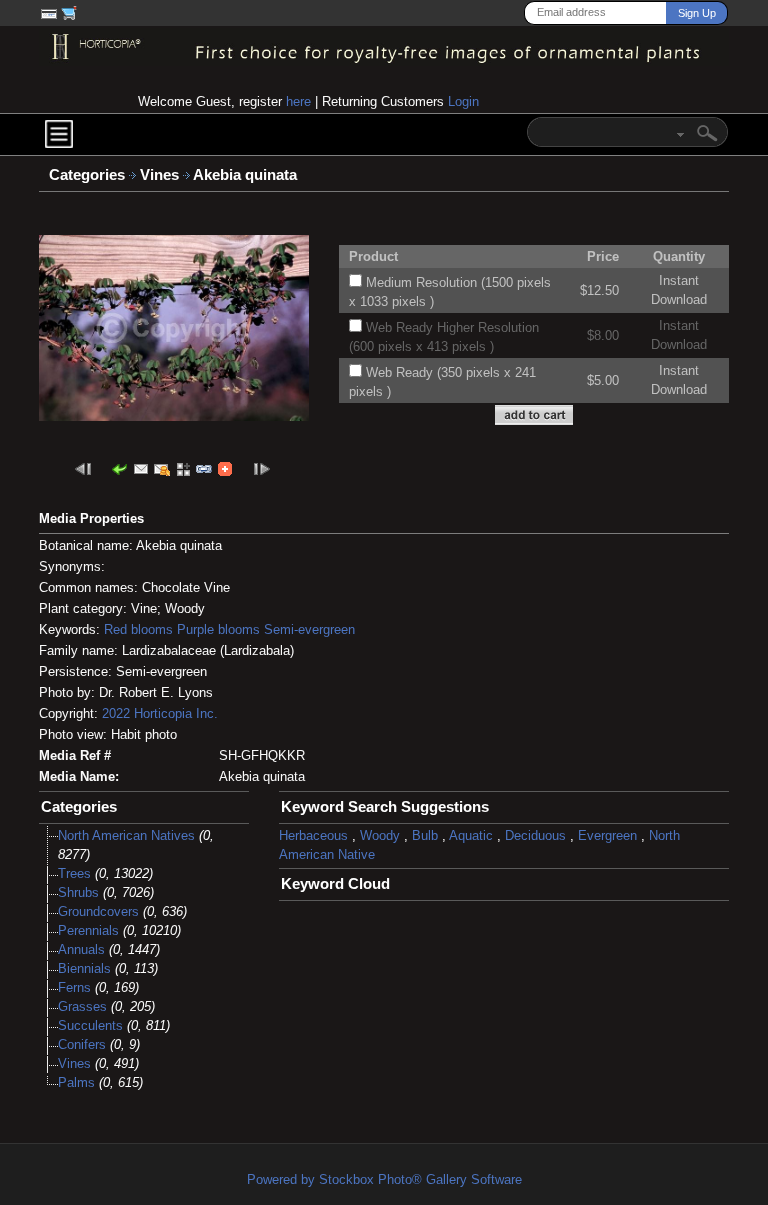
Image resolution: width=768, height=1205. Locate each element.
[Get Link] (204, 468)
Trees (74, 873)
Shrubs (78, 892)
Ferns (74, 987)
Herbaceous (313, 835)
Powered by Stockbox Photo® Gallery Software (384, 1179)
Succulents (90, 1025)
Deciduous (535, 835)
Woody (380, 835)
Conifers (82, 1044)
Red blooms (138, 629)
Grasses (82, 1006)
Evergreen (607, 835)
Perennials (88, 930)
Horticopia (163, 713)
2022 (116, 713)
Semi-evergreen (309, 629)
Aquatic (471, 835)
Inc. (207, 713)
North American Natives (126, 835)
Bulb (425, 835)
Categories (87, 175)
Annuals (81, 949)
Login (463, 101)
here (298, 101)
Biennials (84, 968)
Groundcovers (98, 911)
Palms (76, 1082)
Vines (161, 175)
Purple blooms (218, 629)
